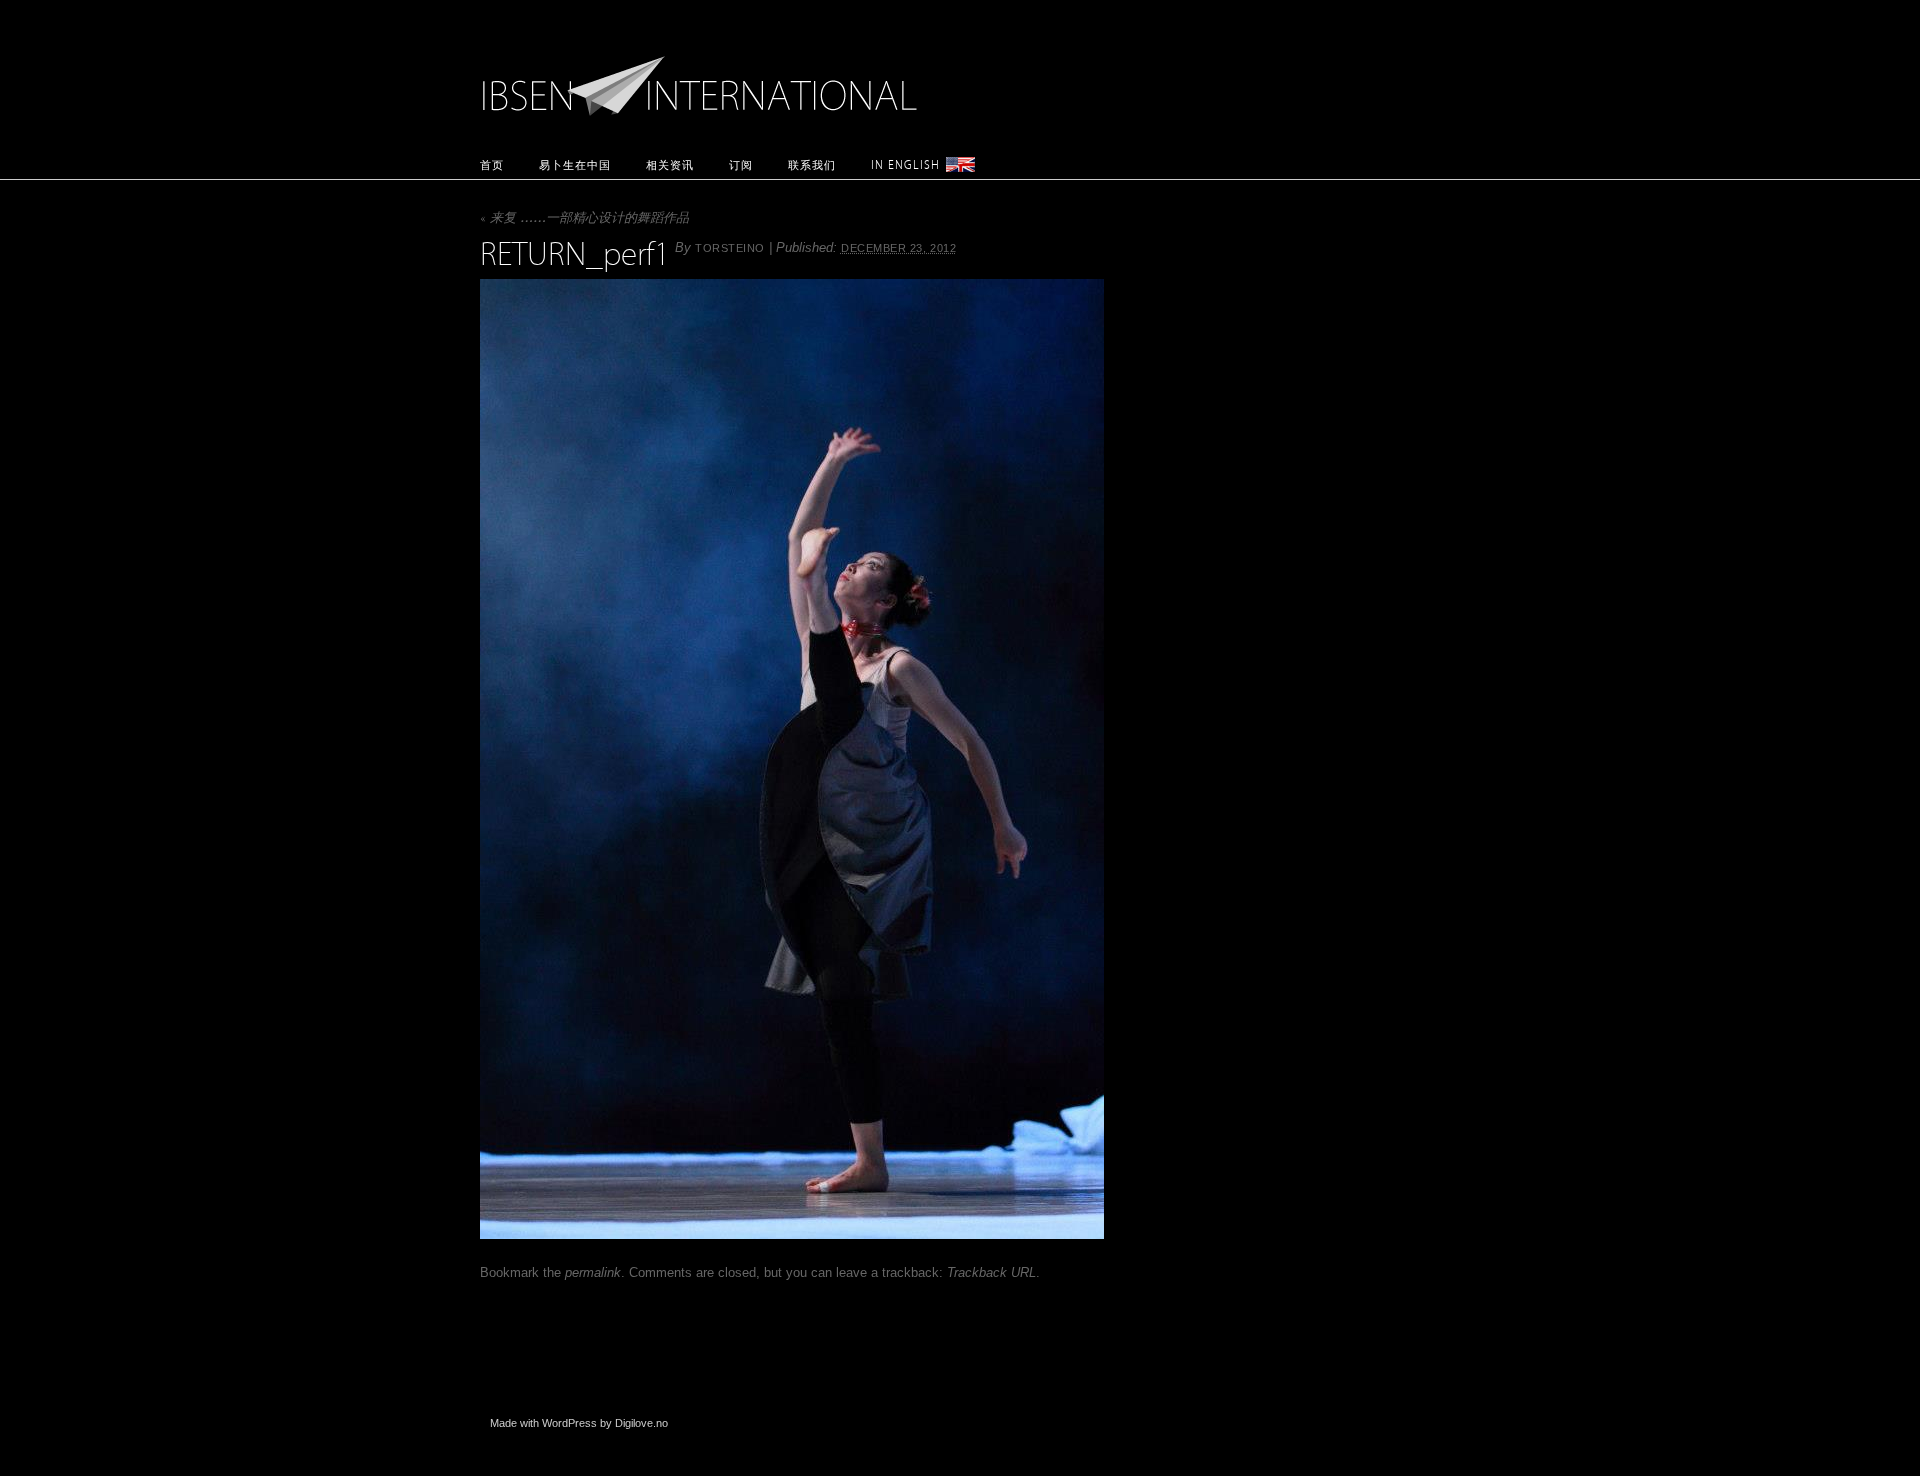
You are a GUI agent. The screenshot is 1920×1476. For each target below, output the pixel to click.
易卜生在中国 (575, 164)
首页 (492, 164)
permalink (593, 1272)
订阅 (741, 164)
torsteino (730, 248)
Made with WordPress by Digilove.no (579, 1423)
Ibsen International (705, 75)
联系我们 (812, 164)
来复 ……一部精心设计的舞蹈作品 (584, 219)
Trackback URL (991, 1272)
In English (905, 164)
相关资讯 (670, 164)
